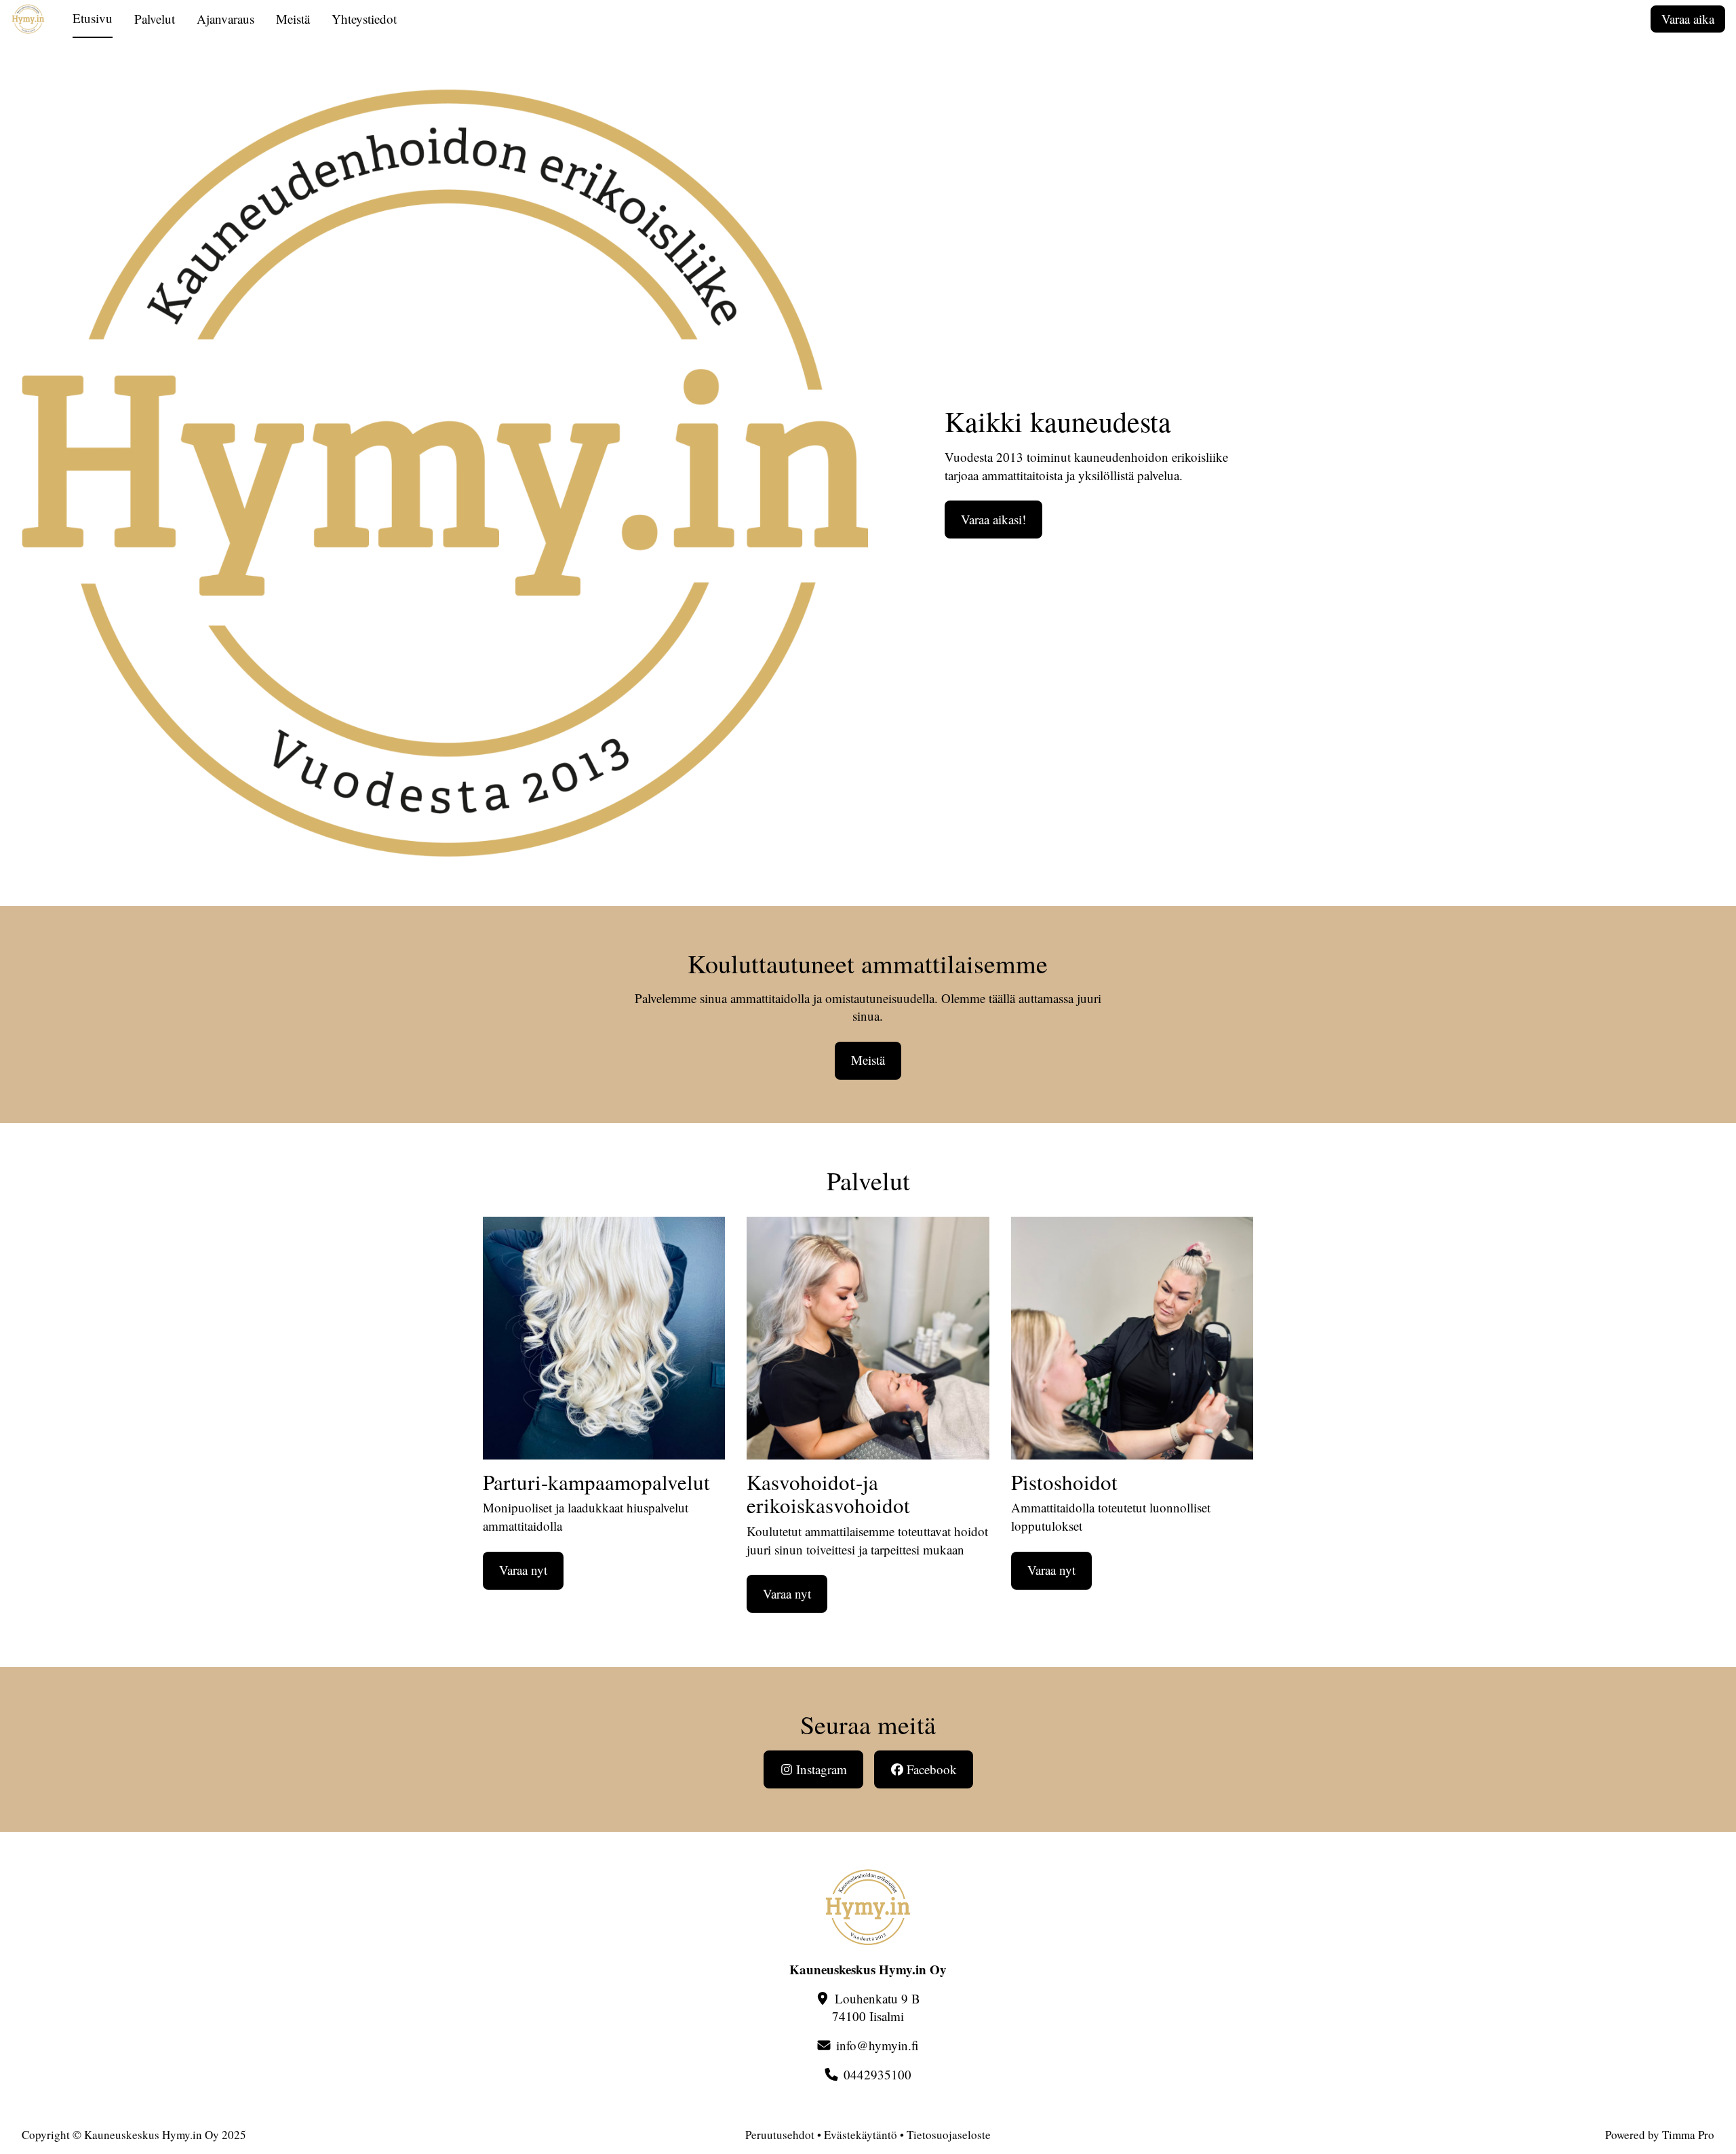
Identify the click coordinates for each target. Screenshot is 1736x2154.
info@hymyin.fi (877, 2045)
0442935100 (877, 2074)
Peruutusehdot (780, 2135)
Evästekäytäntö (861, 2135)
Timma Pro (1688, 2135)
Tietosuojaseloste (949, 2135)
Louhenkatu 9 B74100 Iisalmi (876, 2008)
